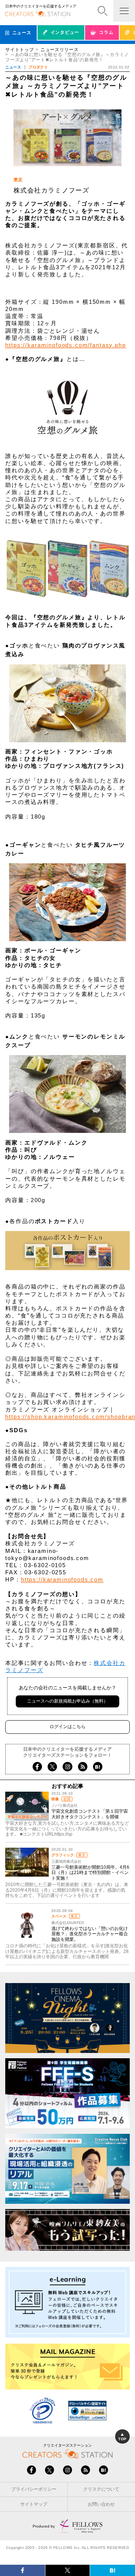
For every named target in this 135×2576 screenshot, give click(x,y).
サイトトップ (19, 50)
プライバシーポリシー (34, 2489)
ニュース (13, 67)
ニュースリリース (60, 50)
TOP (122, 2439)
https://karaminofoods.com (62, 1579)
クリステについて (101, 2489)
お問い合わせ (101, 2504)
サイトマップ (34, 2504)
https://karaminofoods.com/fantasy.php (65, 345)
